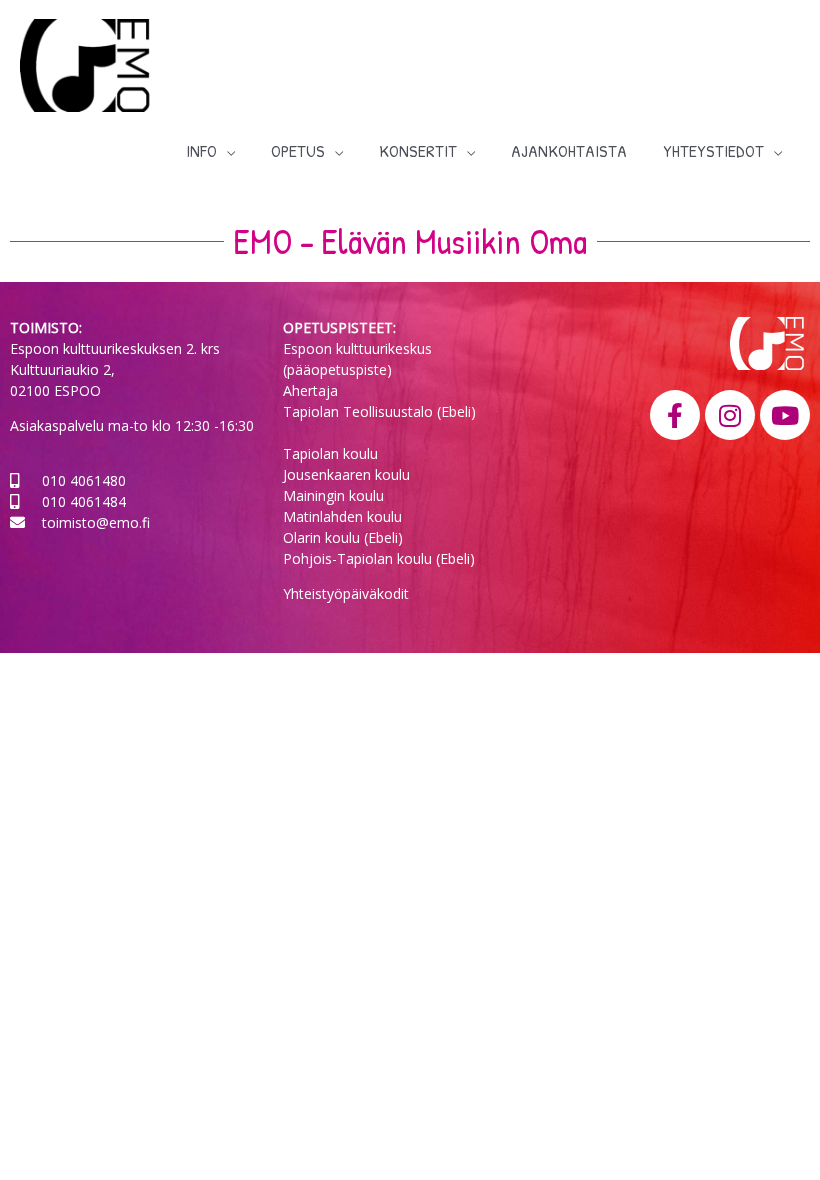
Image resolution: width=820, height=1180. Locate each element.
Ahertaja (310, 390)
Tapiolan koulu (330, 453)
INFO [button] (201, 150)
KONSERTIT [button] (418, 150)
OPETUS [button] (298, 150)
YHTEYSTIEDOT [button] (713, 150)
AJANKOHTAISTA (569, 150)
